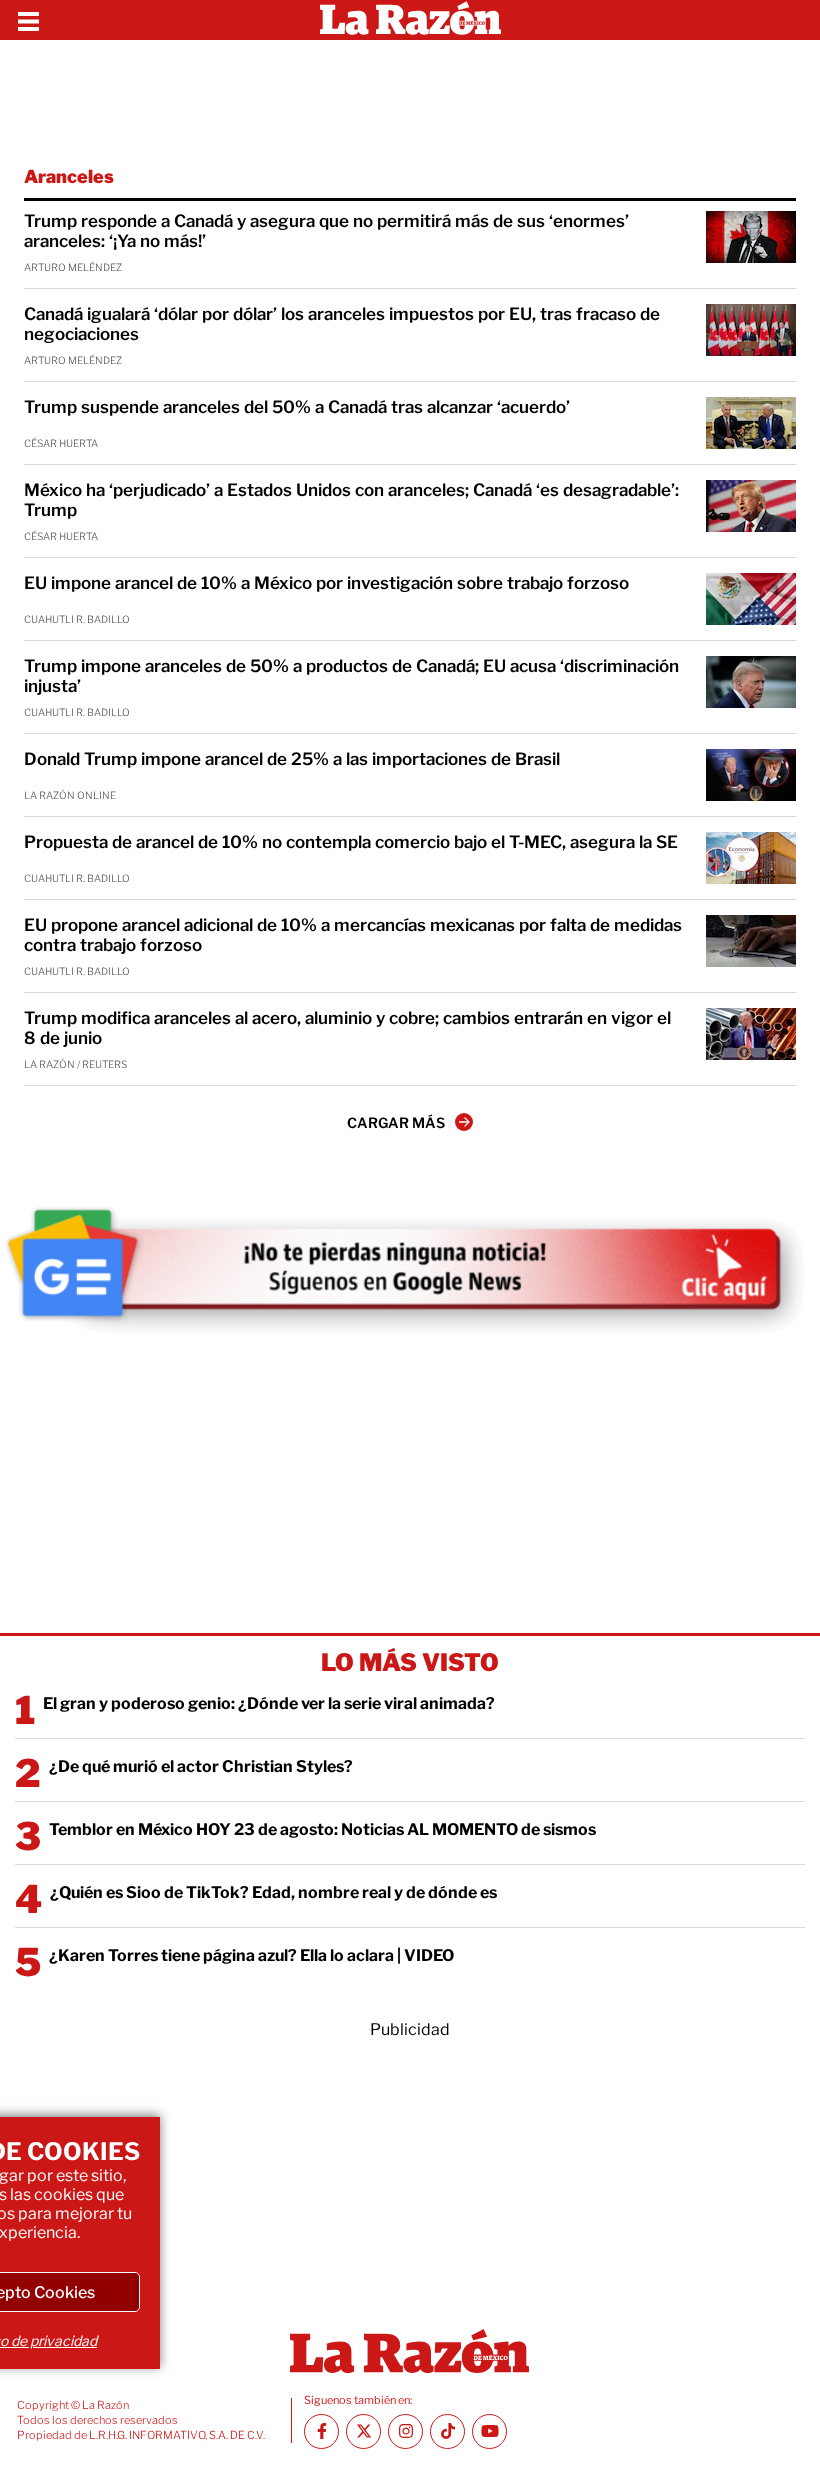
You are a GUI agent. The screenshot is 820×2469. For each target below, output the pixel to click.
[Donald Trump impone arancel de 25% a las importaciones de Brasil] (751, 775)
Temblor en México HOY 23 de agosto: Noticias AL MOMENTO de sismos (322, 1829)
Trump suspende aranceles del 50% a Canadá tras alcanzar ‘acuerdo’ (297, 407)
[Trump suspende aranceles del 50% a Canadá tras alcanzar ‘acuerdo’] (751, 423)
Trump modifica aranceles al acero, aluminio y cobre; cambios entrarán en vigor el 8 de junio (347, 1028)
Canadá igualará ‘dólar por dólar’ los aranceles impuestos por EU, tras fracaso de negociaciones (342, 324)
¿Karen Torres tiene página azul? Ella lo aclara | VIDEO (251, 1955)
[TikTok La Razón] (447, 2431)
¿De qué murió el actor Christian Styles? (201, 1766)
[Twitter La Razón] (363, 2431)
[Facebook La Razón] (321, 2431)
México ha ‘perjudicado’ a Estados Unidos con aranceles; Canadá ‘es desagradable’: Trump (351, 500)
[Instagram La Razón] (405, 2431)
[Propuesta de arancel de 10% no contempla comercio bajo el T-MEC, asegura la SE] (751, 858)
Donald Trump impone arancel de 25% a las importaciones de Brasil (292, 759)
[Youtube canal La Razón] (489, 2431)
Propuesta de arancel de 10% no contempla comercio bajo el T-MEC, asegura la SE (351, 842)
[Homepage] (410, 20)
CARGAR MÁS (396, 1122)
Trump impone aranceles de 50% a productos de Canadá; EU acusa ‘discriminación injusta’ (351, 676)
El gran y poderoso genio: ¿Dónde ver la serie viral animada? (269, 1703)
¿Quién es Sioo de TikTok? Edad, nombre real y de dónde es (273, 1892)
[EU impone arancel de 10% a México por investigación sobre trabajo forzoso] (751, 599)
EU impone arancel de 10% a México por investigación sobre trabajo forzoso (326, 583)
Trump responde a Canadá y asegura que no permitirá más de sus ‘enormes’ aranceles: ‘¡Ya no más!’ (326, 231)
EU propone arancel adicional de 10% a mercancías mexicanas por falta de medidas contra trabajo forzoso (353, 935)
